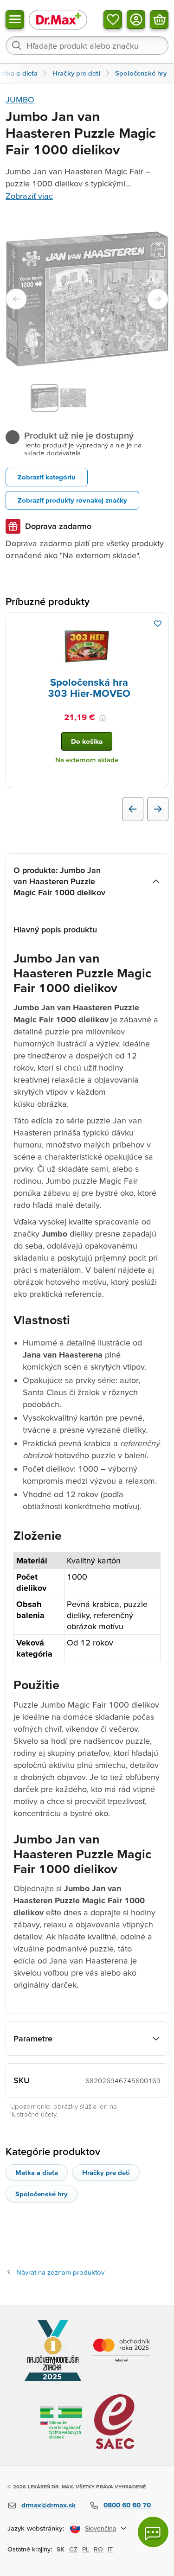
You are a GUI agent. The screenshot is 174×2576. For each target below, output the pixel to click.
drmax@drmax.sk (48, 2505)
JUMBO (20, 99)
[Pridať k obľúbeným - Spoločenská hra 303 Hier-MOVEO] (158, 624)
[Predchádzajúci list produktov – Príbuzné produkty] (133, 809)
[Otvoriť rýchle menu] (15, 19)
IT (110, 2549)
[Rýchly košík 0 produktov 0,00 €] (159, 19)
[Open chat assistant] (153, 2532)
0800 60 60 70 (127, 2505)
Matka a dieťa (37, 2172)
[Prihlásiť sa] (136, 19)
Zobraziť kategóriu (47, 477)
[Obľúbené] (113, 19)
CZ (73, 2549)
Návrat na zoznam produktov (60, 2272)
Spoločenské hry (42, 2194)
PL (86, 2549)
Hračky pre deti (106, 2172)
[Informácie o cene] (103, 718)
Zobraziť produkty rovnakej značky (72, 500)
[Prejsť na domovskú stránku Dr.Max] (58, 19)
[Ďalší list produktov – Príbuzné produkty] (158, 809)
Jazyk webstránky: (36, 2528)
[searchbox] (87, 45)
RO (98, 2549)
